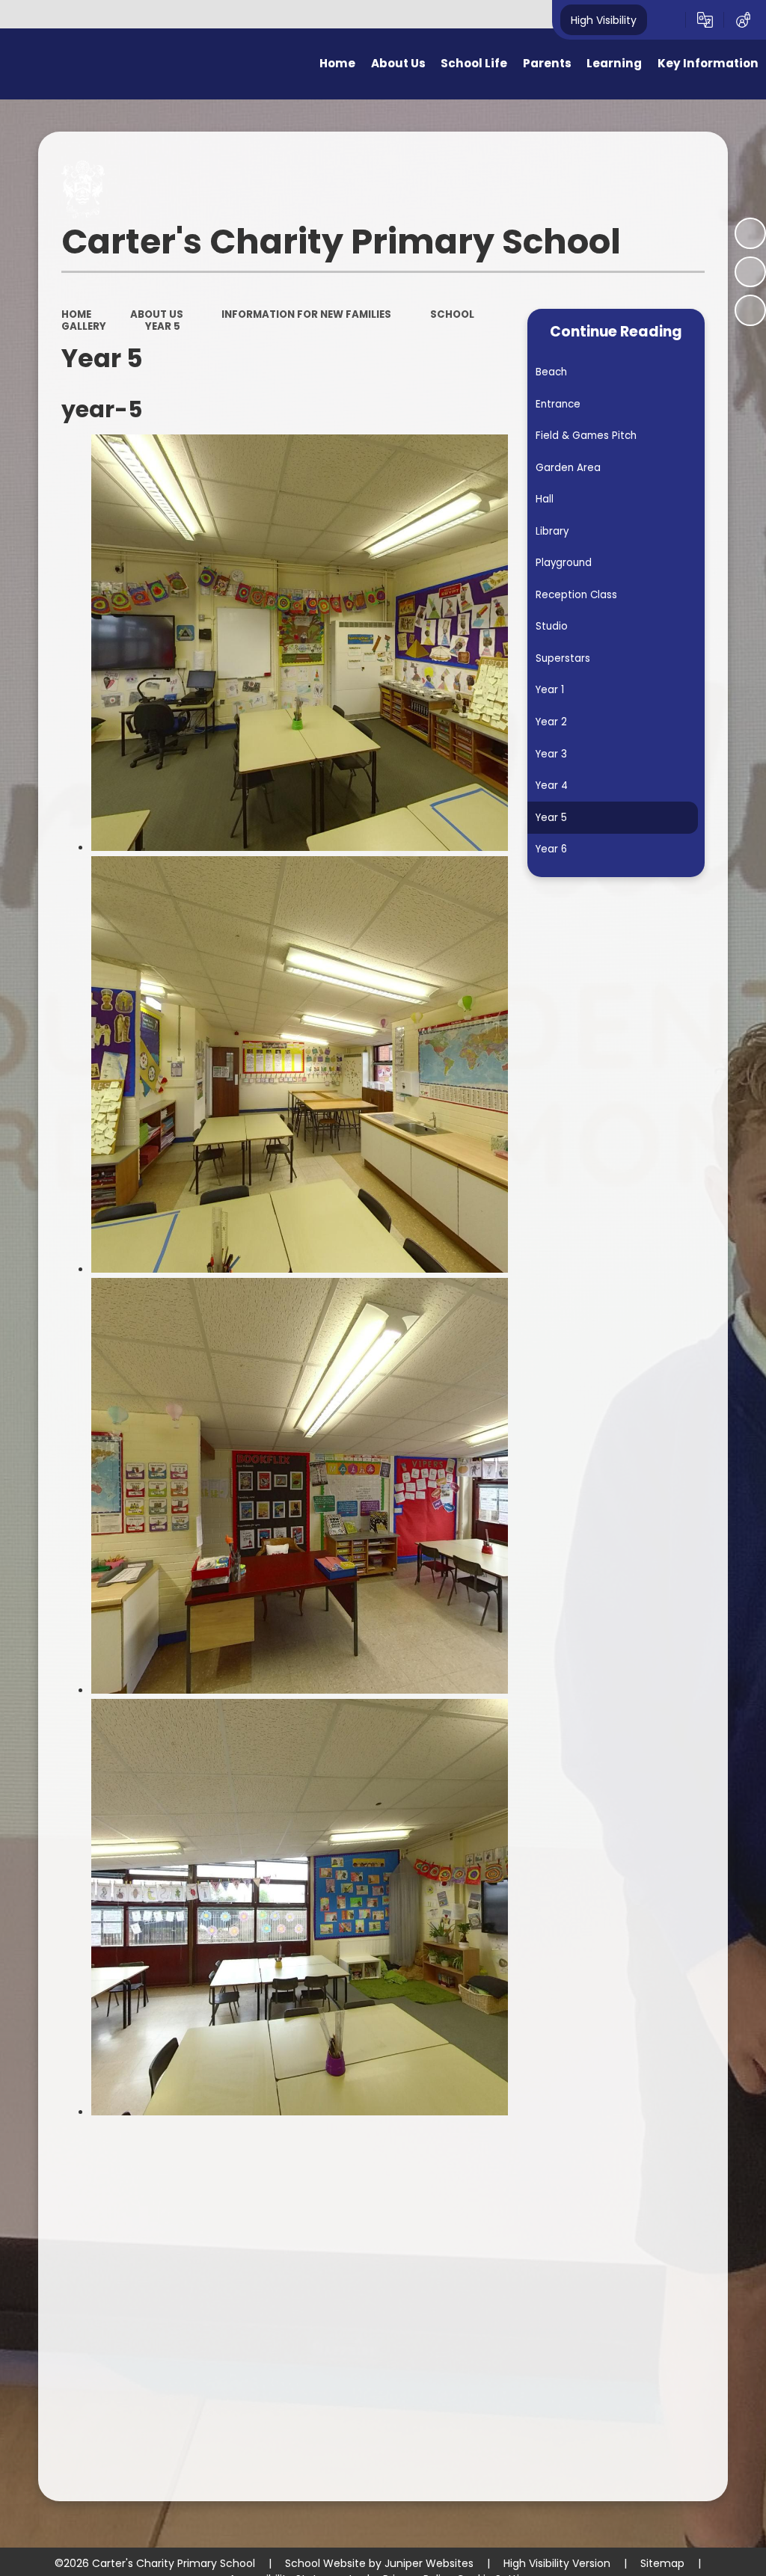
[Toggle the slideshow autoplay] (750, 233)
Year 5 (163, 326)
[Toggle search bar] (666, 20)
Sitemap (662, 2563)
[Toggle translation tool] (705, 20)
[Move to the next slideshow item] (750, 310)
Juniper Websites (429, 2563)
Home (76, 314)
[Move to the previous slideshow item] (750, 272)
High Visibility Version (557, 2563)
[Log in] (743, 20)
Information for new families (306, 314)
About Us (157, 314)
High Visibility (604, 19)
